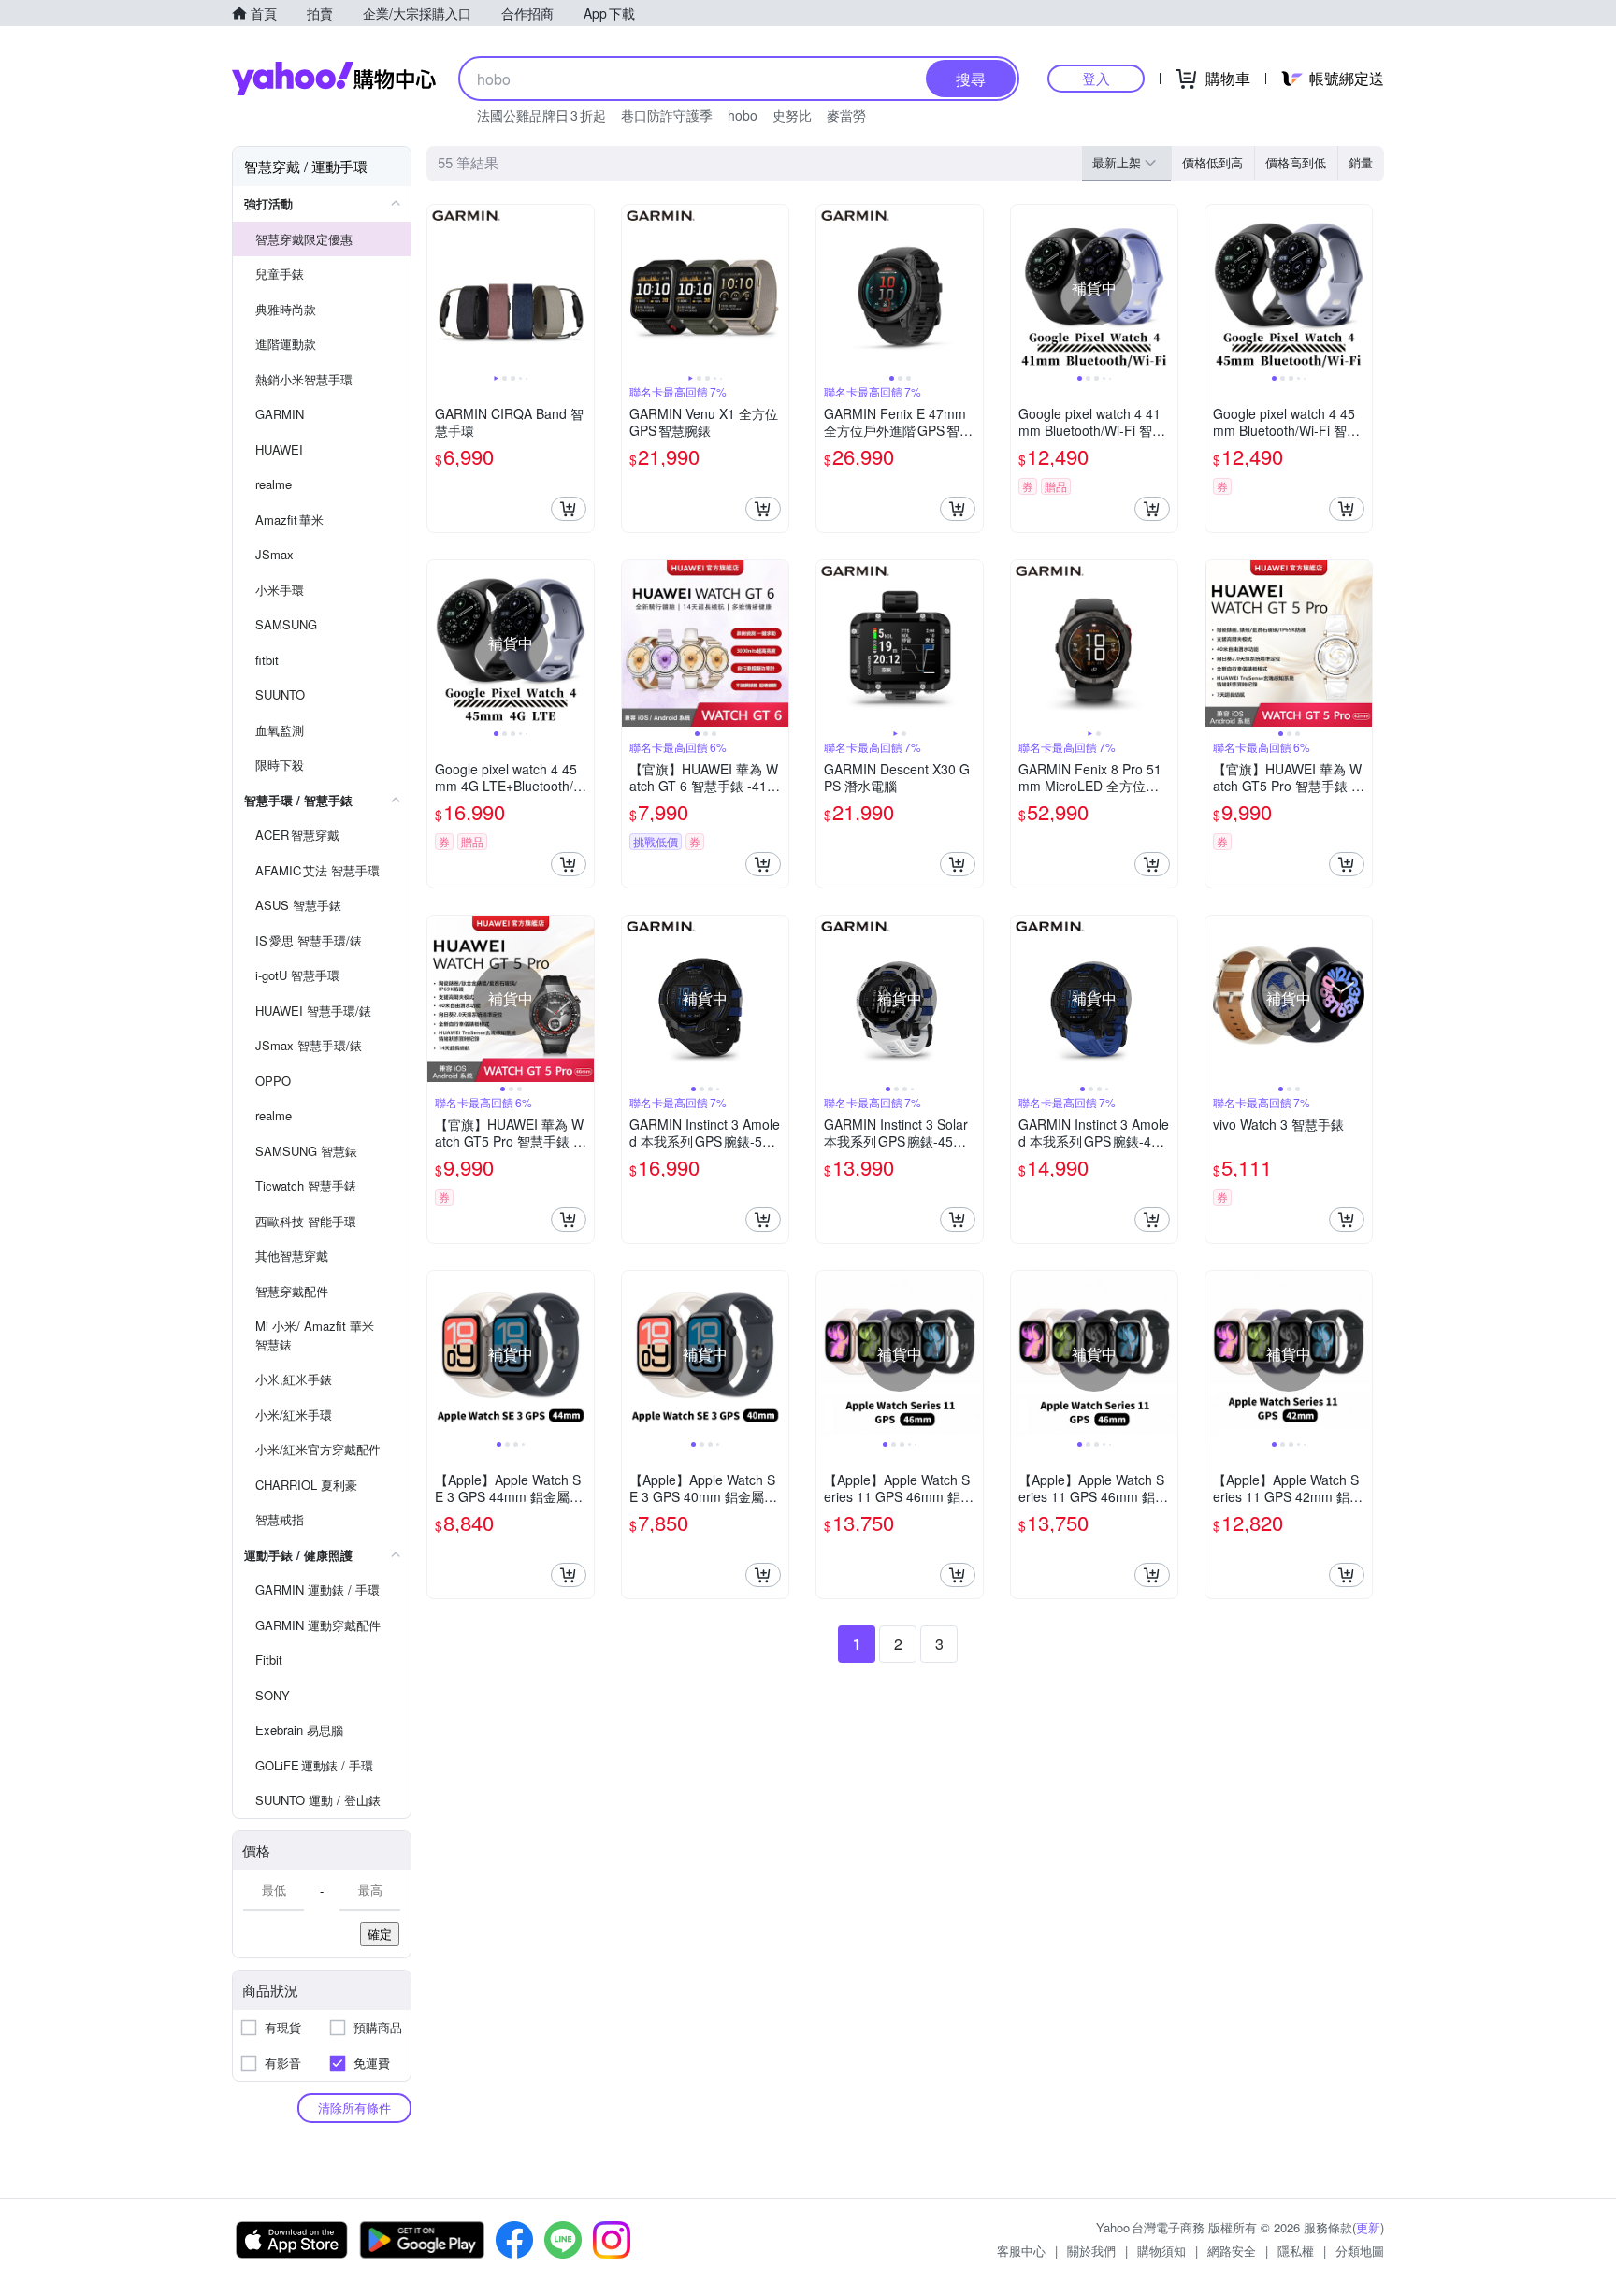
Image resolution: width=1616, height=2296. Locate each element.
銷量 (1361, 162)
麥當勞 (846, 115)
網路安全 (1232, 2251)
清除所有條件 (354, 2108)
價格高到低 (1296, 162)
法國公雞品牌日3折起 (541, 115)
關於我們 (1091, 2251)
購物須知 (1161, 2251)
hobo (743, 115)
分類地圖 (1360, 2251)
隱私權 (1296, 2251)
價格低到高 (1212, 162)
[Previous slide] (440, 288)
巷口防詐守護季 (667, 115)
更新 (1368, 2227)
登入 (1096, 78)
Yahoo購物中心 (334, 79)
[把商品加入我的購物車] (569, 509)
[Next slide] (582, 288)
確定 (380, 1934)
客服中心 (1021, 2251)
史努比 (792, 115)
